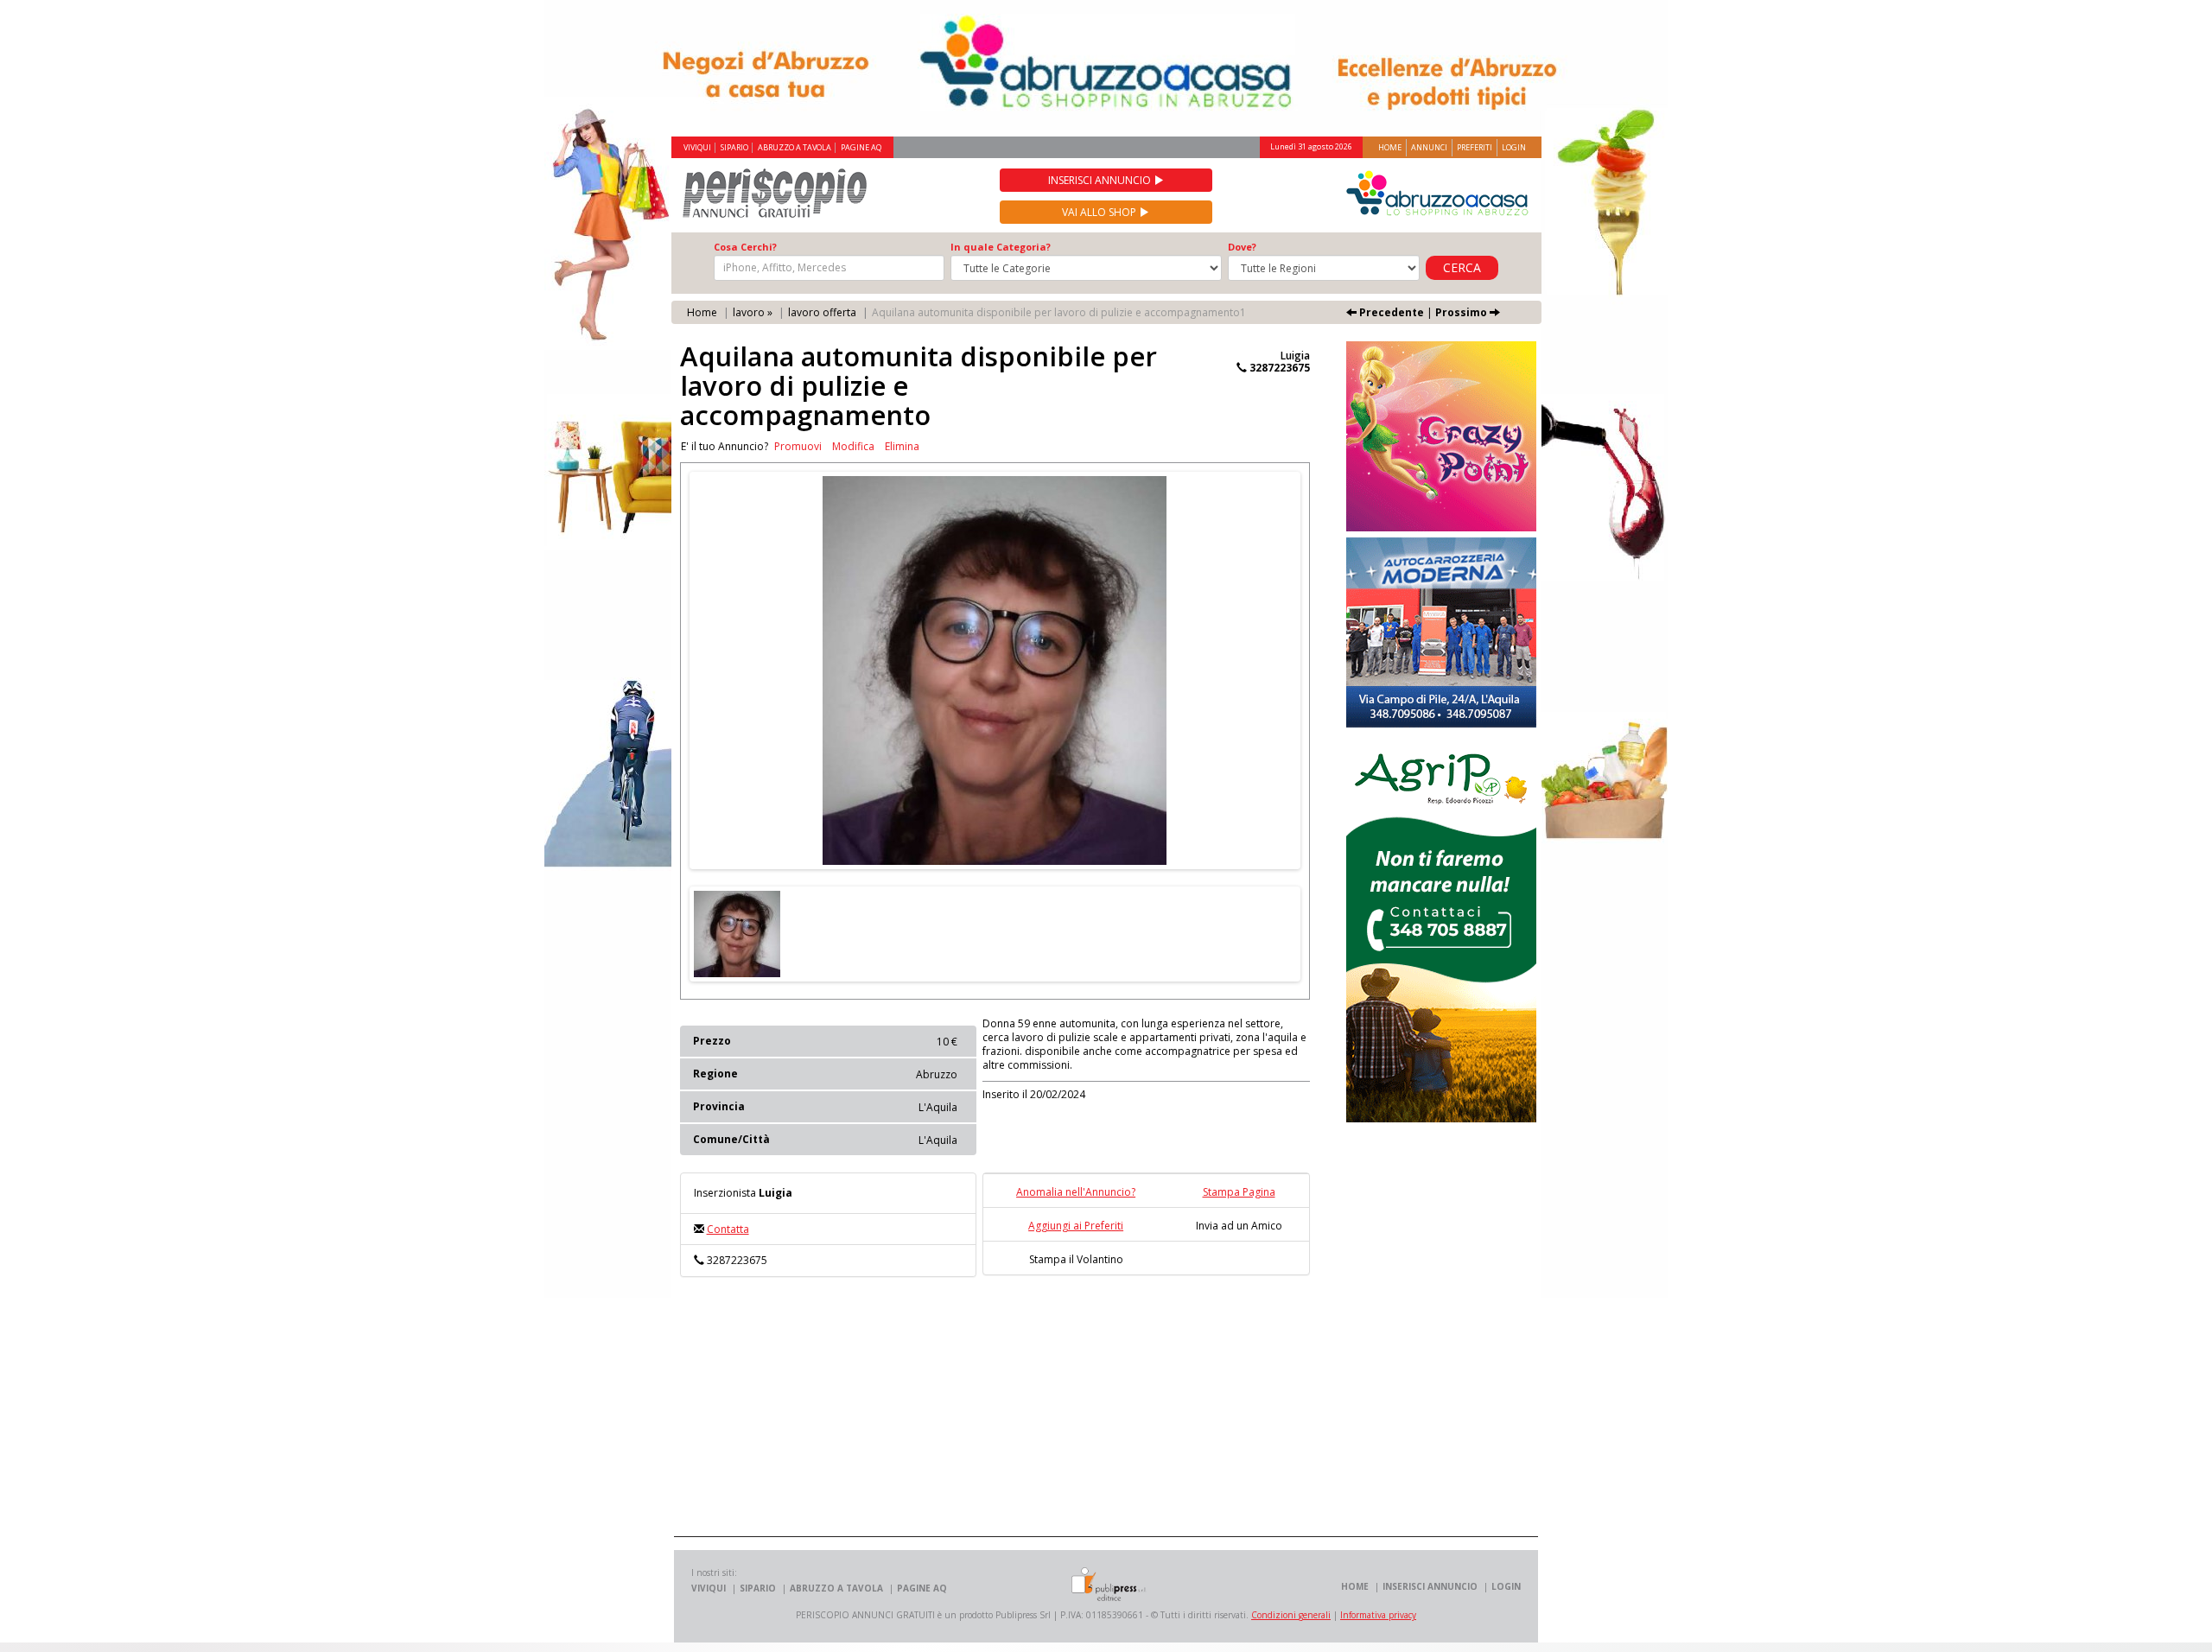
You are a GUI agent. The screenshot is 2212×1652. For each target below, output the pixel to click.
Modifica (853, 447)
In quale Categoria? (1001, 247)
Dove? (1242, 247)
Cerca (1462, 267)
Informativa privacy (1378, 1615)
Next (1326, 670)
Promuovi (798, 447)
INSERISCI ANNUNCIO (1430, 1586)
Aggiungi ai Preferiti (1076, 1226)
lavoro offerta (822, 312)
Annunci (1429, 147)
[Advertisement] (1011, 1415)
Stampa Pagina (1239, 1192)
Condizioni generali (1291, 1615)
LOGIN (1506, 1586)
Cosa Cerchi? (745, 247)
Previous (664, 670)
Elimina (902, 447)
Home (1390, 147)
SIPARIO (734, 148)
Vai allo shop (1100, 212)
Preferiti (1475, 147)
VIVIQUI (697, 148)
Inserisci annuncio (1101, 180)
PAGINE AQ (861, 148)
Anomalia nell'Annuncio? (1076, 1192)
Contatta (728, 1229)
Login (1514, 147)
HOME (1355, 1586)
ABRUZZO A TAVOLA (795, 148)
